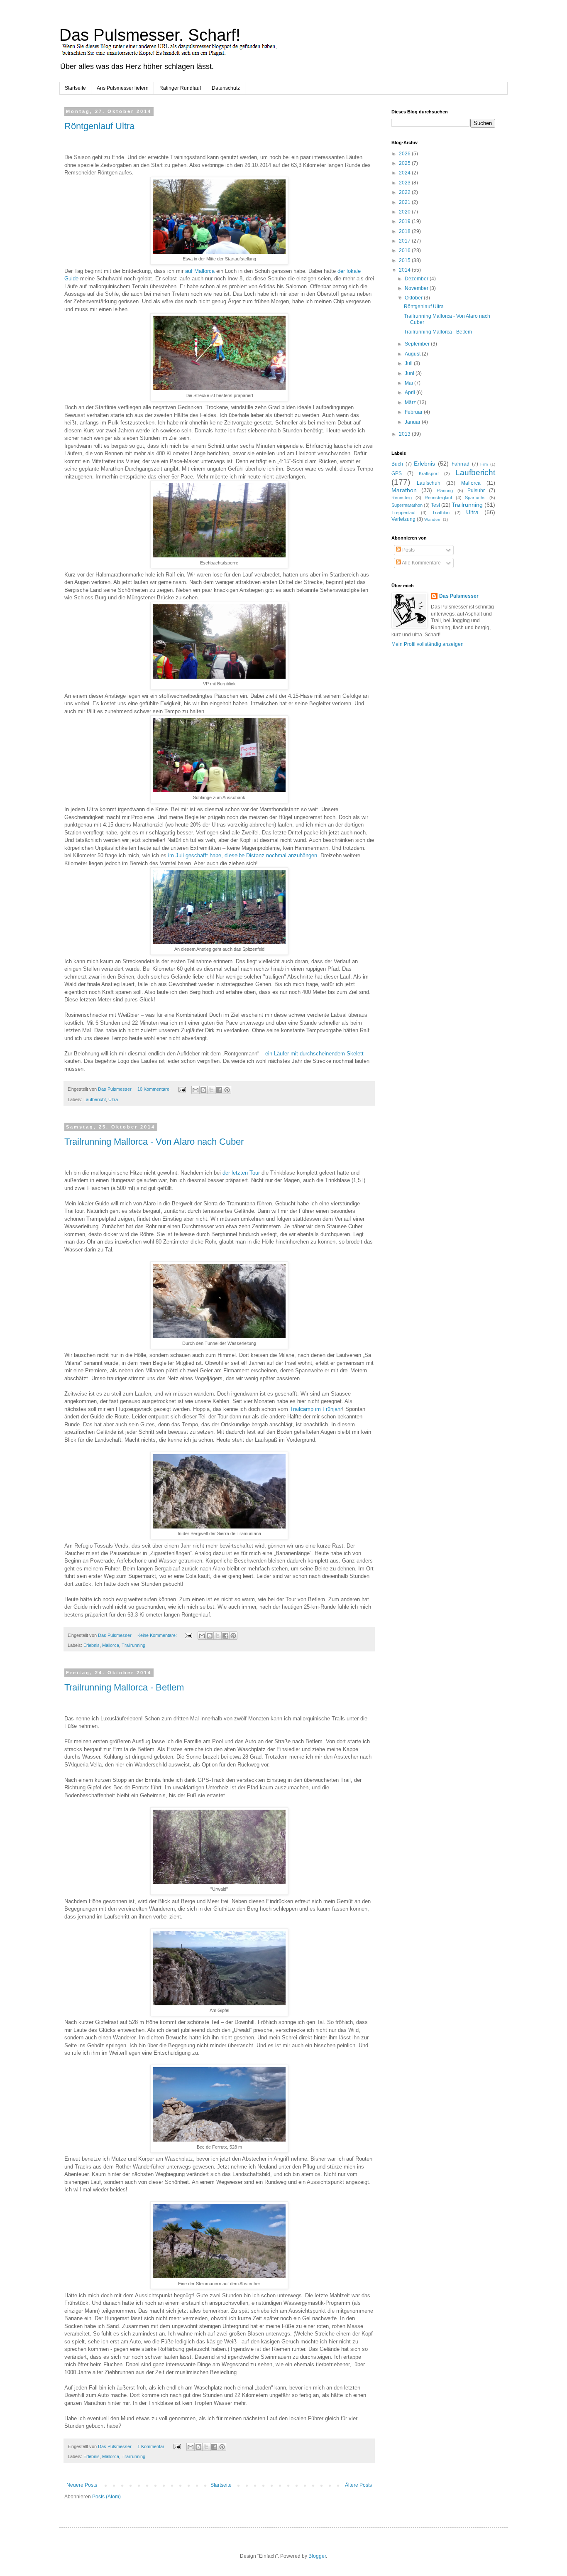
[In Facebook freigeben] (219, 1090)
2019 (405, 221)
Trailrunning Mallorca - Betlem (124, 1687)
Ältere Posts (358, 2485)
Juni (410, 373)
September (418, 344)
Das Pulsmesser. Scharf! (150, 35)
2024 (405, 173)
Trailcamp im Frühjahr (316, 1409)
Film (484, 464)
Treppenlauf (403, 513)
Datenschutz (226, 88)
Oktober (414, 298)
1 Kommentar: (152, 2446)
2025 (405, 163)
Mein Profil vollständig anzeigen (428, 644)
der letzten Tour (241, 1173)
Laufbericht (95, 1099)
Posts (408, 550)
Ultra (113, 1099)
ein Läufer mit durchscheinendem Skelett (314, 1054)
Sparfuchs (475, 498)
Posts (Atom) (106, 2497)
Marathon (404, 490)
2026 (405, 154)
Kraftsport (429, 473)
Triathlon (441, 513)
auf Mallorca (200, 271)
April (411, 393)
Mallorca (111, 1645)
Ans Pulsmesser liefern (123, 88)
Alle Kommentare (421, 563)
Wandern (433, 519)
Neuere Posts (82, 2485)
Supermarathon (407, 505)
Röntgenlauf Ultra (99, 126)
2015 (405, 260)
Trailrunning (133, 1645)
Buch (397, 464)
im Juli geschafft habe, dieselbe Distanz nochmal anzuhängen (242, 855)
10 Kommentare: (155, 1089)
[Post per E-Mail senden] (182, 1089)
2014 (405, 270)
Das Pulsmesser (459, 596)
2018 (405, 231)
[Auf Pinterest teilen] (227, 1090)
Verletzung (403, 519)
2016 (405, 250)
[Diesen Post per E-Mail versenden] (196, 1090)
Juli (409, 363)
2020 (405, 212)
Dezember (417, 279)
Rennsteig (402, 498)
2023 (405, 183)
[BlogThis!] (203, 1090)
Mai (409, 383)
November (417, 288)
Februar (414, 412)
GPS (397, 473)
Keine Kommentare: (158, 1635)
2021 (405, 202)
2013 (405, 434)
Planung (445, 491)
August (413, 354)
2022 (405, 192)
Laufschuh (429, 483)
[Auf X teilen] (211, 1090)
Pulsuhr (476, 491)
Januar (413, 422)
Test (435, 505)
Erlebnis (92, 1645)
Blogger (317, 2556)
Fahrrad (461, 464)
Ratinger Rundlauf (180, 88)
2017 (405, 241)
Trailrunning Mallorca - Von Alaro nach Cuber (154, 1142)
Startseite (75, 88)
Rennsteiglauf (438, 498)
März (411, 402)
